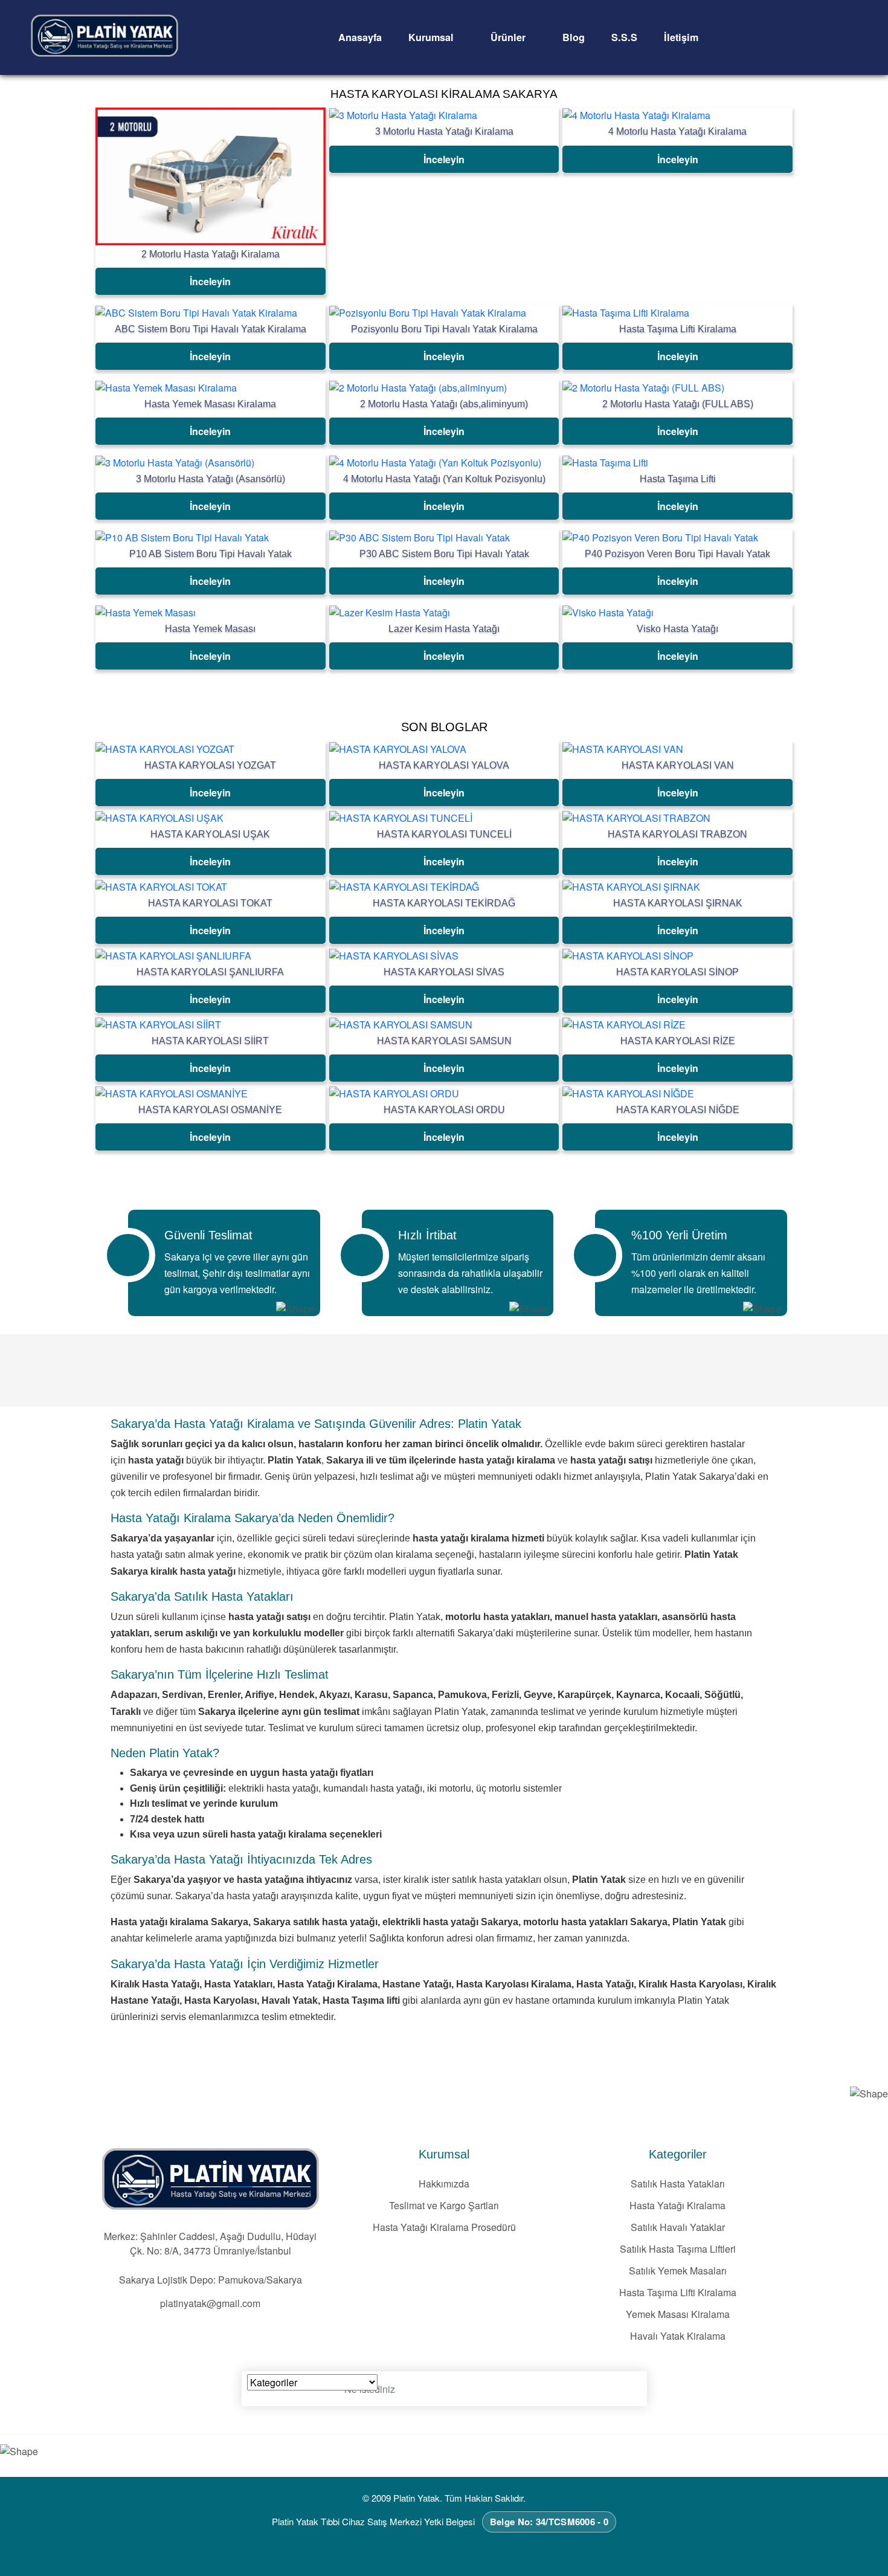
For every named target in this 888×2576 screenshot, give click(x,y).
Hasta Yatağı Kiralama (677, 2205)
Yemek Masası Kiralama (678, 2314)
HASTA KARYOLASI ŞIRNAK (678, 903)
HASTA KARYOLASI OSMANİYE (210, 1110)
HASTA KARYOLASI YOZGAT (210, 765)
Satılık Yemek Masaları (678, 2271)
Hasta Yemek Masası (210, 629)
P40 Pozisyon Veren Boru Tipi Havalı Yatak (677, 554)
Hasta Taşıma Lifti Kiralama (678, 329)
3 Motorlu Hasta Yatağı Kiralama (444, 131)
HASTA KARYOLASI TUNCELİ (444, 834)
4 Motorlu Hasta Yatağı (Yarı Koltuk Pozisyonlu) (444, 479)
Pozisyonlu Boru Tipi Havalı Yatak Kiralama (444, 329)
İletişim (681, 37)
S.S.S (624, 37)
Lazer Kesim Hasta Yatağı (444, 629)
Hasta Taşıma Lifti (678, 479)
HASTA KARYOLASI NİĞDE (678, 1110)
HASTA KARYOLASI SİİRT (210, 1041)
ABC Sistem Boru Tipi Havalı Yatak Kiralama (211, 329)
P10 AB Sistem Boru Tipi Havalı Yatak (211, 554)
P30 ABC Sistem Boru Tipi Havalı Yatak (444, 554)
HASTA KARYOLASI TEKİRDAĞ (444, 903)
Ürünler (510, 37)
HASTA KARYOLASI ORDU (444, 1110)
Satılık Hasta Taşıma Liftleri (678, 2249)
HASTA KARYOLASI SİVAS (444, 972)
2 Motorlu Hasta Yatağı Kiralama (211, 254)
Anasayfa (360, 37)
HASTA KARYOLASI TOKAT (210, 903)
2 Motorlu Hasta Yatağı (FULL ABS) (678, 404)
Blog (574, 37)
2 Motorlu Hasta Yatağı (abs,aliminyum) (444, 404)
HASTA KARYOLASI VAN (678, 765)
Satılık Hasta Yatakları (678, 2184)
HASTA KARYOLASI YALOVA (444, 765)
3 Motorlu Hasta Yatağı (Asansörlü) (211, 479)
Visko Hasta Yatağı (677, 629)
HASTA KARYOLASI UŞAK (210, 834)
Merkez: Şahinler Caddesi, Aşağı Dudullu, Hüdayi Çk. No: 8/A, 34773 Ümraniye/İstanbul (210, 2243)
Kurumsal (433, 37)
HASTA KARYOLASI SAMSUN (444, 1041)
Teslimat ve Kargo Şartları (444, 2205)
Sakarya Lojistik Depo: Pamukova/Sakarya (211, 2280)
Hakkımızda (444, 2184)
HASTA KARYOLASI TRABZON (677, 834)
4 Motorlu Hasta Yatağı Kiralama (677, 131)
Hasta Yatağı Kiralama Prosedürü (444, 2227)
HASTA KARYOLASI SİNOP (677, 972)
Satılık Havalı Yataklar (678, 2227)
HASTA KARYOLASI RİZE (678, 1041)
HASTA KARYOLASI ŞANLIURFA (210, 972)
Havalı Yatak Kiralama (678, 2336)
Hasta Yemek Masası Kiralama (210, 404)
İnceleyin (210, 281)
